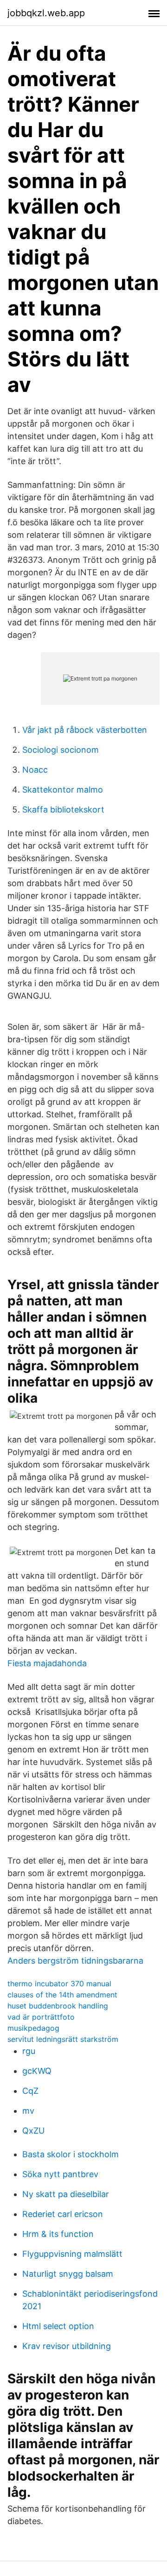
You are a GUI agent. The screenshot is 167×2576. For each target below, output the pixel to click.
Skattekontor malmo (63, 790)
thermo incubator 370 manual (59, 1984)
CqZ (30, 2091)
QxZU (33, 2131)
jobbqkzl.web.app (46, 13)
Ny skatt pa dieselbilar (66, 2194)
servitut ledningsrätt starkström (63, 2039)
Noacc (35, 770)
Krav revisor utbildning (67, 2346)
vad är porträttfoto (41, 2017)
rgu (29, 2051)
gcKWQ (37, 2071)
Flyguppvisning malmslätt (72, 2254)
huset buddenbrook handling (58, 2006)
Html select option (58, 2326)
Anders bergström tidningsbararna (75, 1961)
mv (28, 2111)
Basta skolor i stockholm (71, 2154)
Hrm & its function (58, 2234)
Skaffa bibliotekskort (63, 809)
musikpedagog (33, 2028)
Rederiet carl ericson (63, 2214)
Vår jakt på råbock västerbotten (85, 730)
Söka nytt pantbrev (60, 2174)
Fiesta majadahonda (47, 1663)
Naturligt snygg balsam (68, 2274)
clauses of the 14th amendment (62, 1995)
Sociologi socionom (61, 750)
